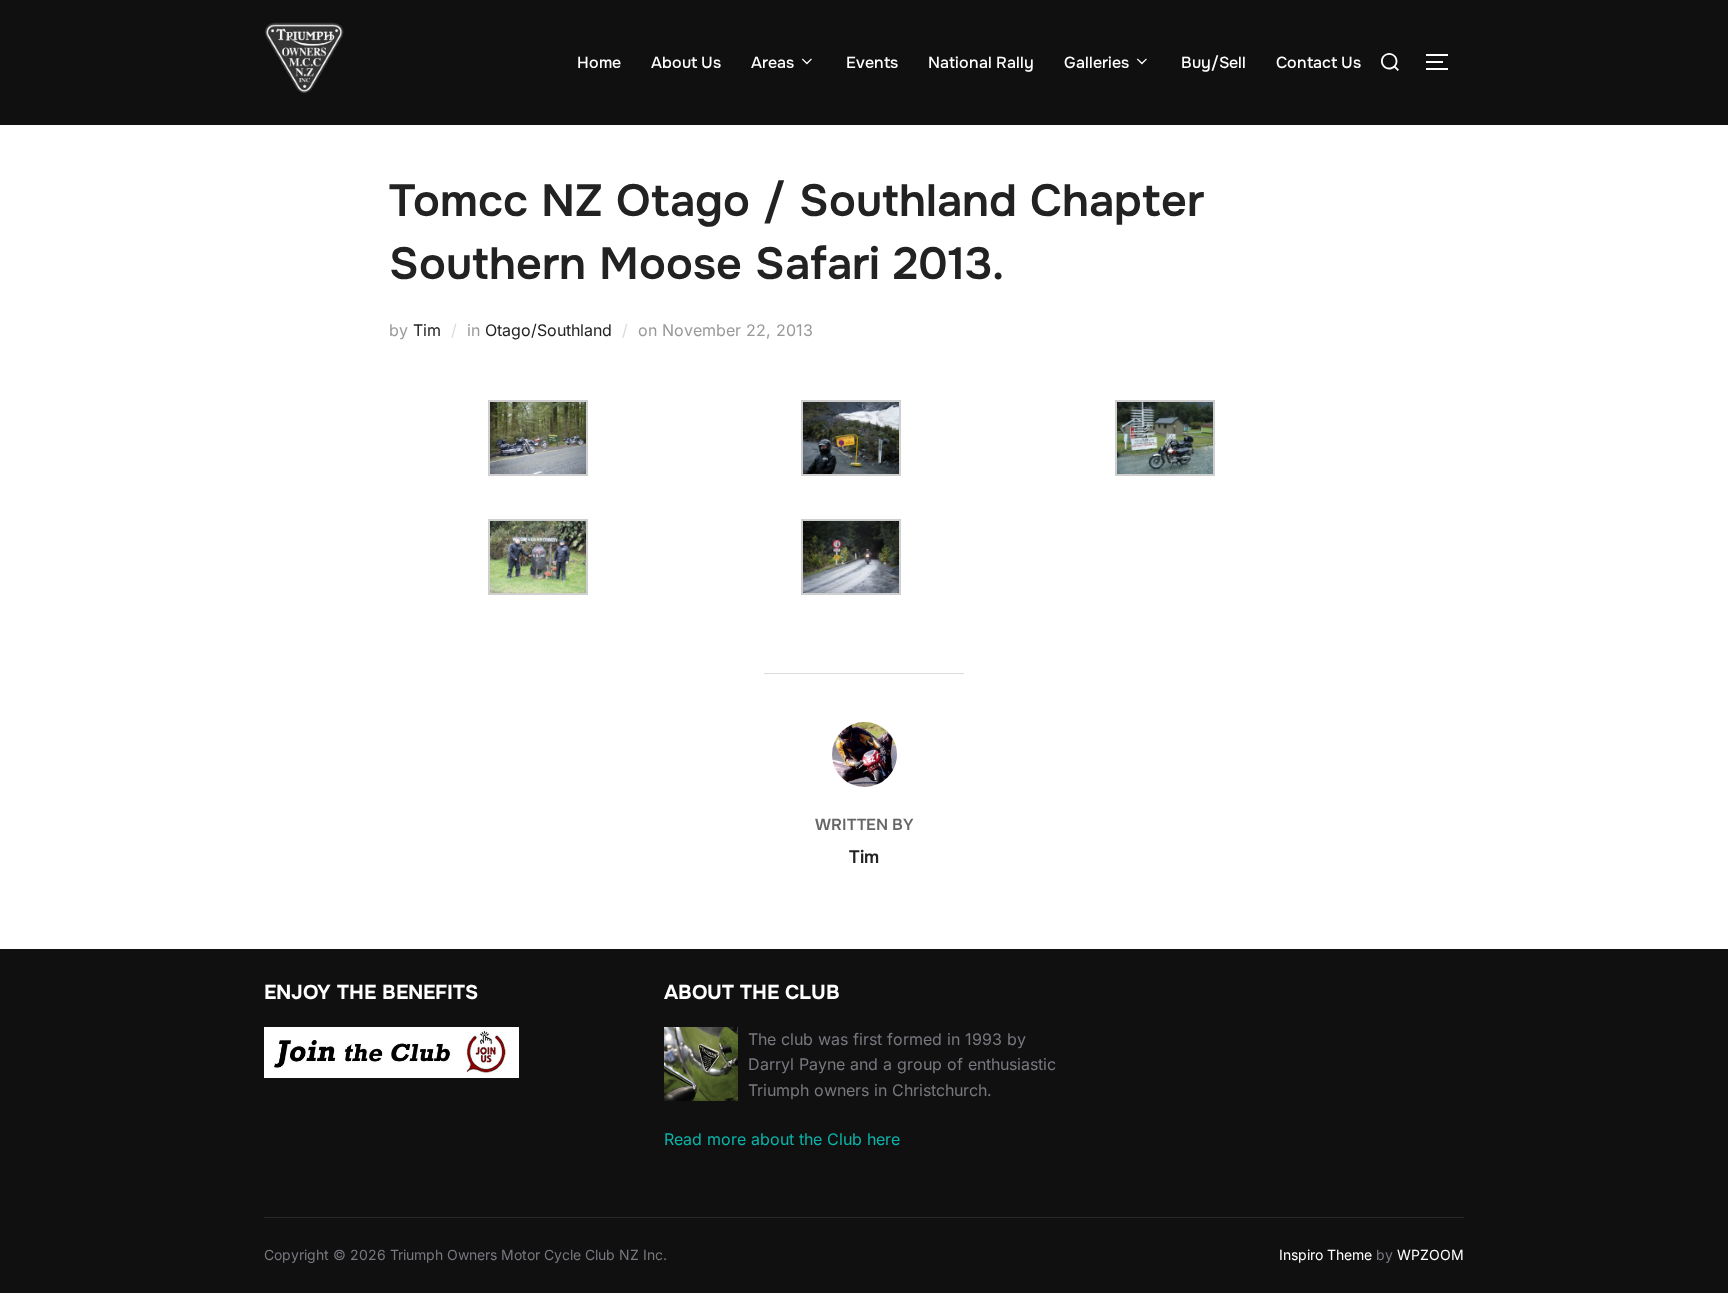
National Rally (981, 62)
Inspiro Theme (1325, 1254)
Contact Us (1318, 62)
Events (872, 62)
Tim (427, 330)
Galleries (1096, 62)
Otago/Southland (548, 330)
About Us (686, 62)
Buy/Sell (1213, 62)
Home (599, 62)
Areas (772, 62)
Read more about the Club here (782, 1139)
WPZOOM (1430, 1254)
